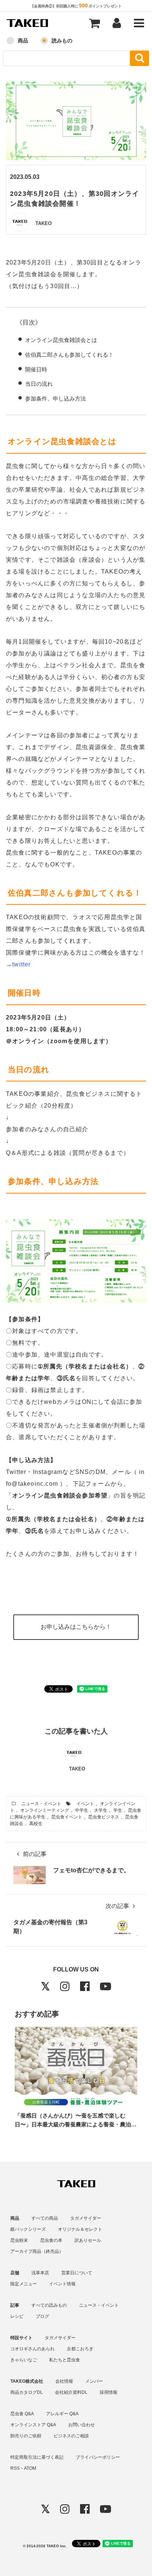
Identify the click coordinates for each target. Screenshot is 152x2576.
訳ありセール (88, 2240)
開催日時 (36, 369)
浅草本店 (40, 2273)
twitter (21, 964)
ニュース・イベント (41, 1804)
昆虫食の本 (51, 2240)
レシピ (17, 2316)
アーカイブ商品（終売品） (37, 2251)
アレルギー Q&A (62, 2414)
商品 (23, 41)
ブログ (42, 2316)
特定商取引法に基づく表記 (37, 2457)
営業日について (77, 2273)
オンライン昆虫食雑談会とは (61, 340)
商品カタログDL (27, 2392)
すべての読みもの (49, 2305)
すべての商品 (45, 2218)
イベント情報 (62, 2284)
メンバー (94, 2381)
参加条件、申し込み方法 (56, 399)
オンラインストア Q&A (33, 2425)
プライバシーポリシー (98, 2457)
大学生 (101, 1810)
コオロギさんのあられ (32, 2349)
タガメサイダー (86, 2218)
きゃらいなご (24, 2360)
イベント (85, 1804)
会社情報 (64, 2381)
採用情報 (108, 2392)
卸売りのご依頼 (26, 2436)
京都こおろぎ (80, 2349)
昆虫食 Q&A (22, 2414)
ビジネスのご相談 (71, 2436)
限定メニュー (24, 2284)
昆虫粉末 (19, 2240)
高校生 (36, 1824)
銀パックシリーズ (28, 2229)
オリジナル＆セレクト (80, 2229)
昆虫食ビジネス (104, 1817)
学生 (118, 1810)
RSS (15, 2468)
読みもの (62, 41)
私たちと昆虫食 (65, 2360)
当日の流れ (39, 384)
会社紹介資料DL (71, 2392)
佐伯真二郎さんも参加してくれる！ (69, 355)
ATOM (30, 2468)
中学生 (82, 1810)
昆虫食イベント (67, 1817)
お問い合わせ (82, 2425)
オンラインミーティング (45, 1810)
